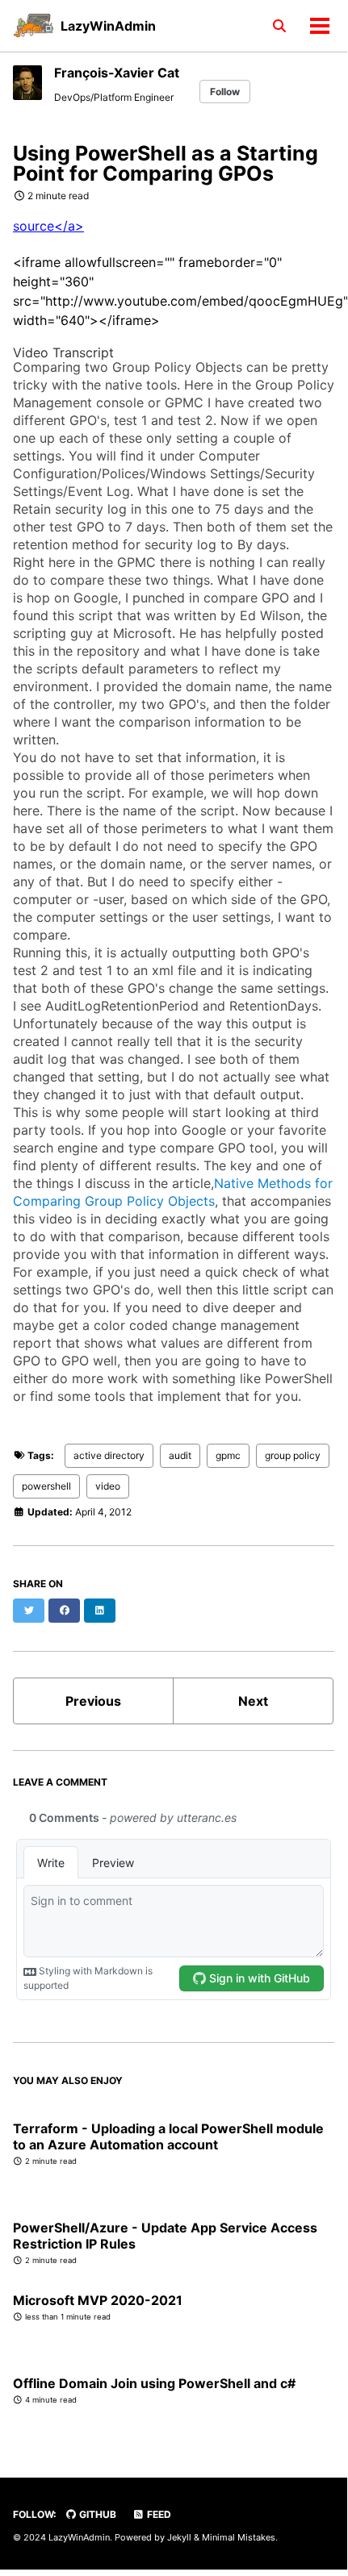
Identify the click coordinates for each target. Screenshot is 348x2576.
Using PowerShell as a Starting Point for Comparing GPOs (166, 163)
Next (253, 1701)
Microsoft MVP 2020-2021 (98, 2300)
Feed (158, 2514)
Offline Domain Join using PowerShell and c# (154, 2383)
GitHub (96, 2514)
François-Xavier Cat (117, 73)
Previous (93, 1701)
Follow (225, 92)
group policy (293, 1455)
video (108, 1486)
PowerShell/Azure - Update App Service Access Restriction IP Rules (165, 2236)
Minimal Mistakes (239, 2537)
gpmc (228, 1455)
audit (180, 1455)
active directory (109, 1455)
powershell (46, 1486)
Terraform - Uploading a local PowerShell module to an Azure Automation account (168, 2136)
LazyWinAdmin (108, 26)
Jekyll (179, 2537)
